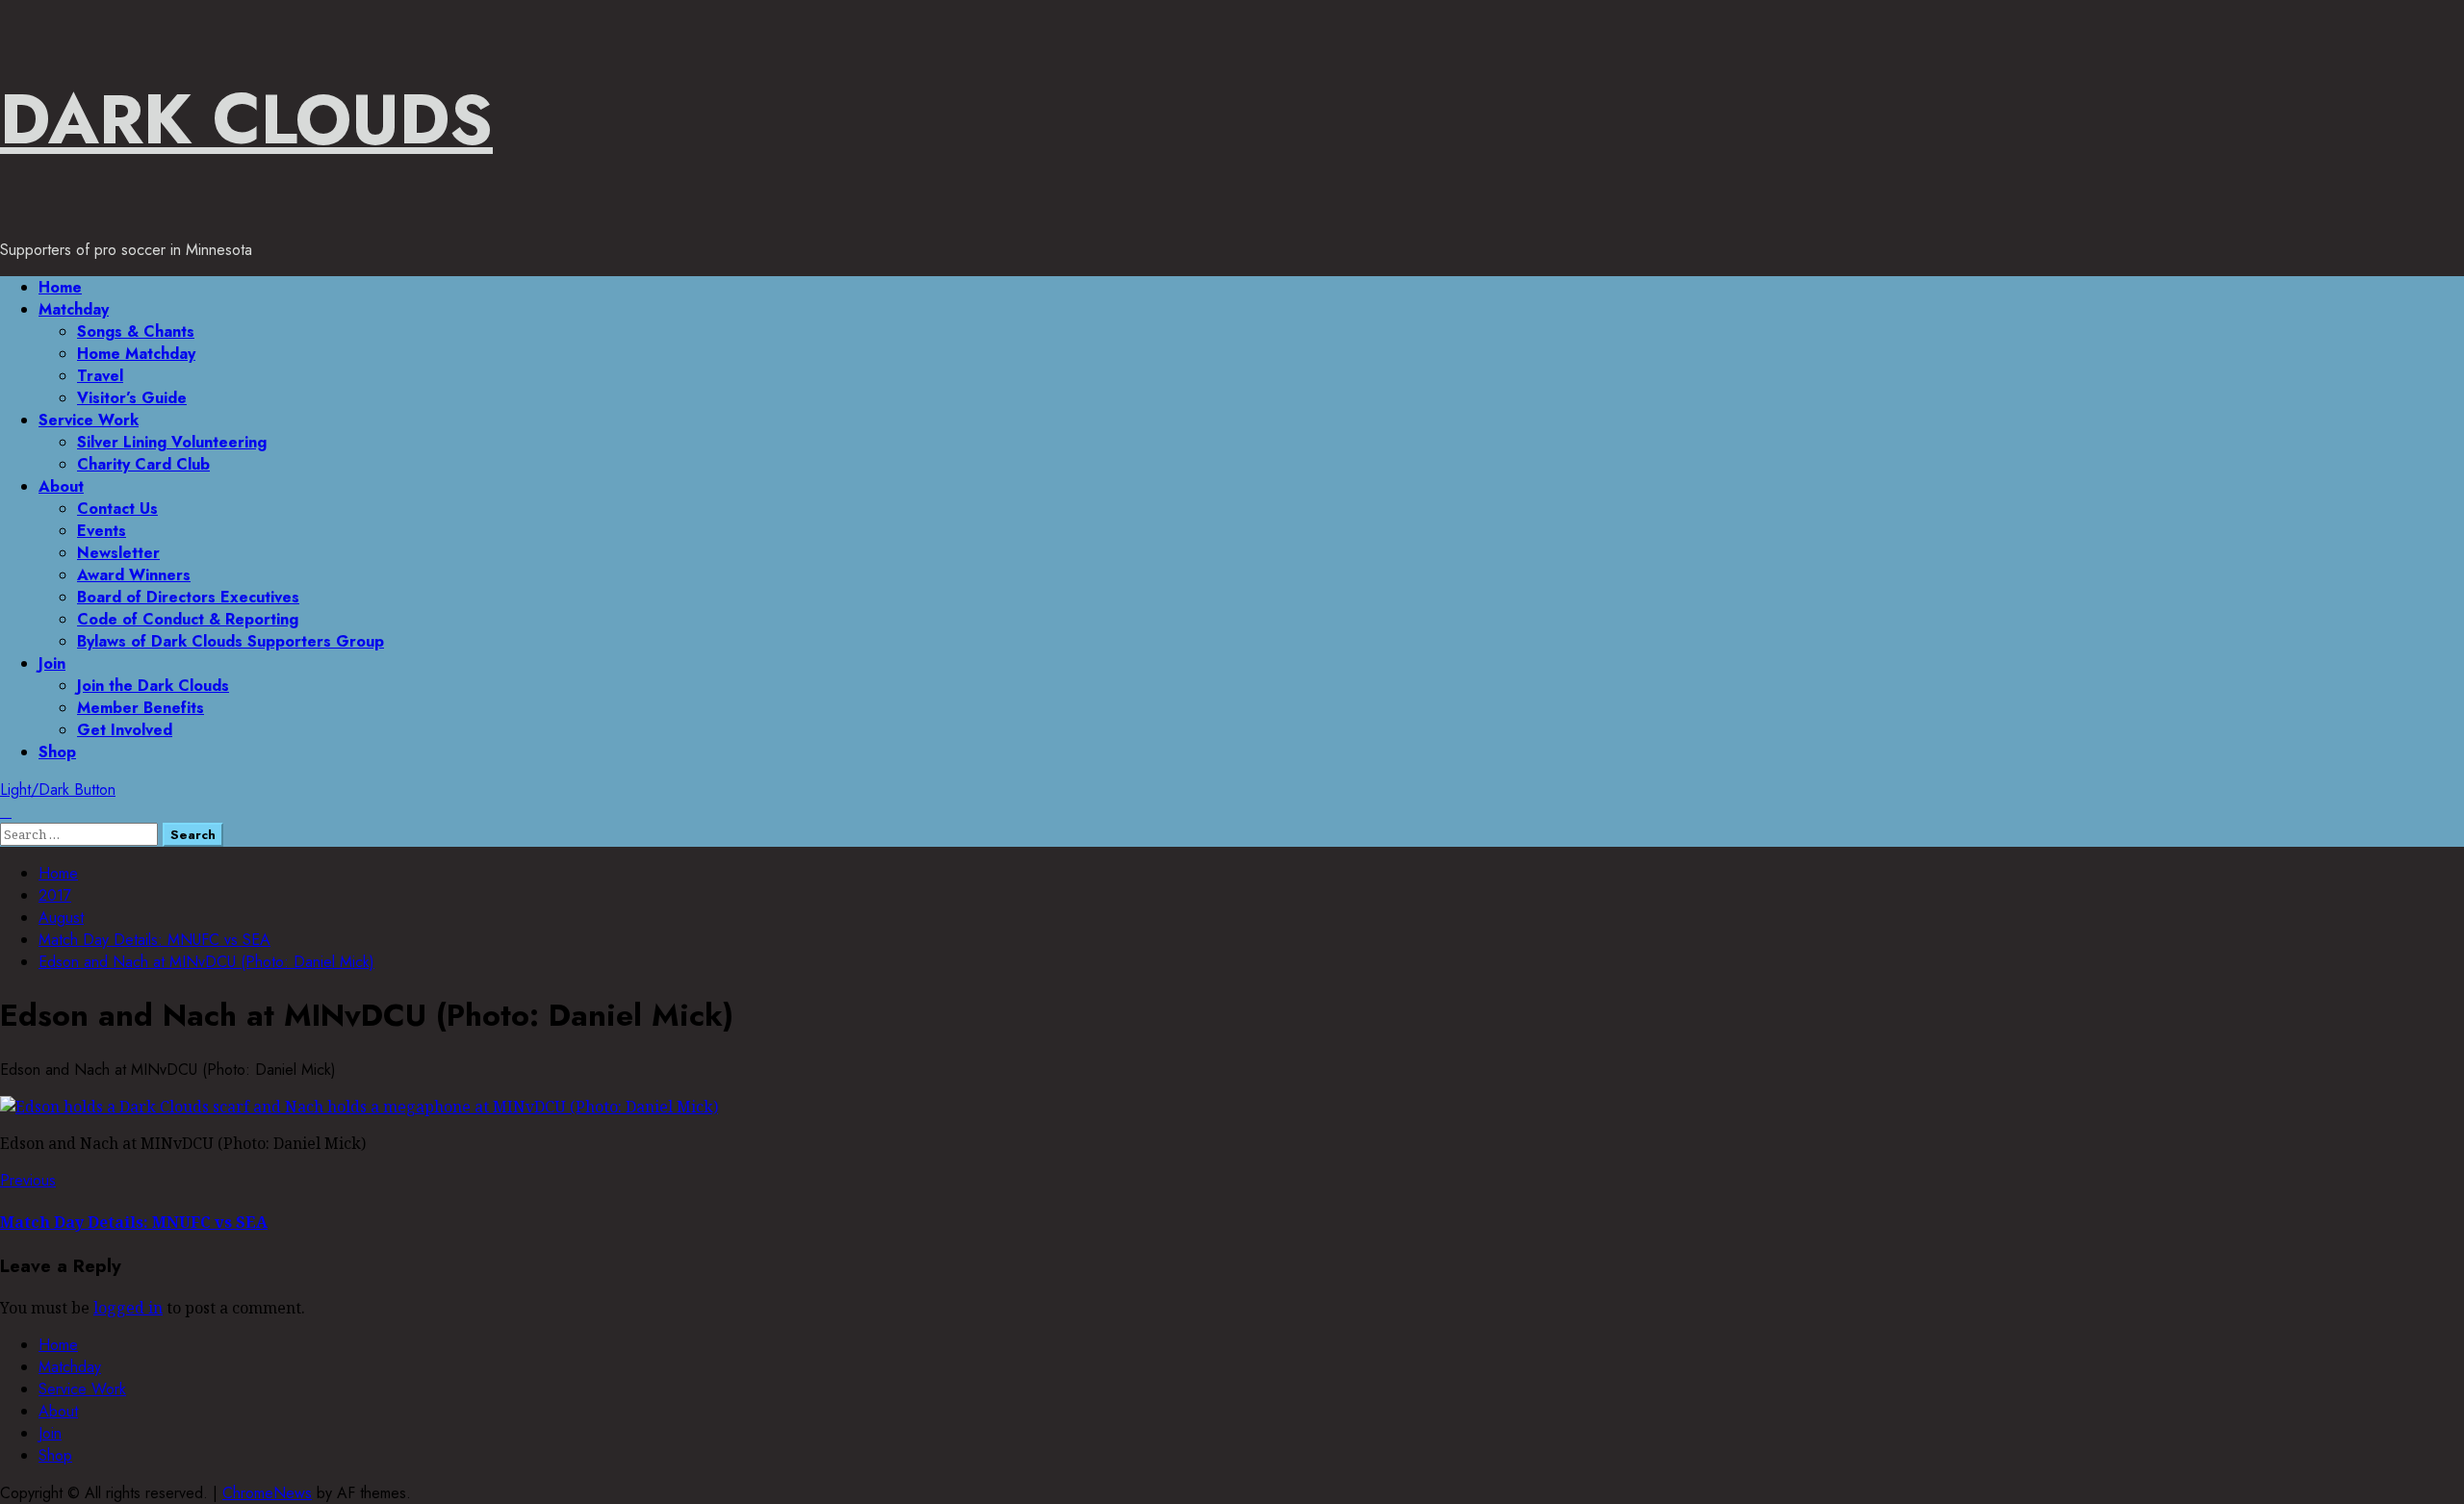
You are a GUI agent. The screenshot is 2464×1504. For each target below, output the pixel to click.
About (61, 486)
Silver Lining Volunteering (172, 442)
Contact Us (117, 509)
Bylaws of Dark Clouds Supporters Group (231, 641)
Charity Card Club (143, 464)
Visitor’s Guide (132, 398)
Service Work (89, 420)
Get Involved (125, 730)
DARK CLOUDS (246, 119)
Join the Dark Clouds (153, 686)
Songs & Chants (136, 331)
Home (60, 287)
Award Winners (134, 575)
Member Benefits (141, 708)
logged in (128, 1308)
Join (52, 663)
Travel (100, 376)
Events (102, 531)
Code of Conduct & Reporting (188, 619)
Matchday (74, 309)
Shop (57, 752)
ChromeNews (267, 1493)
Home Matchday (136, 354)
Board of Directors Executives (188, 597)
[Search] (6, 812)
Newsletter (118, 553)
